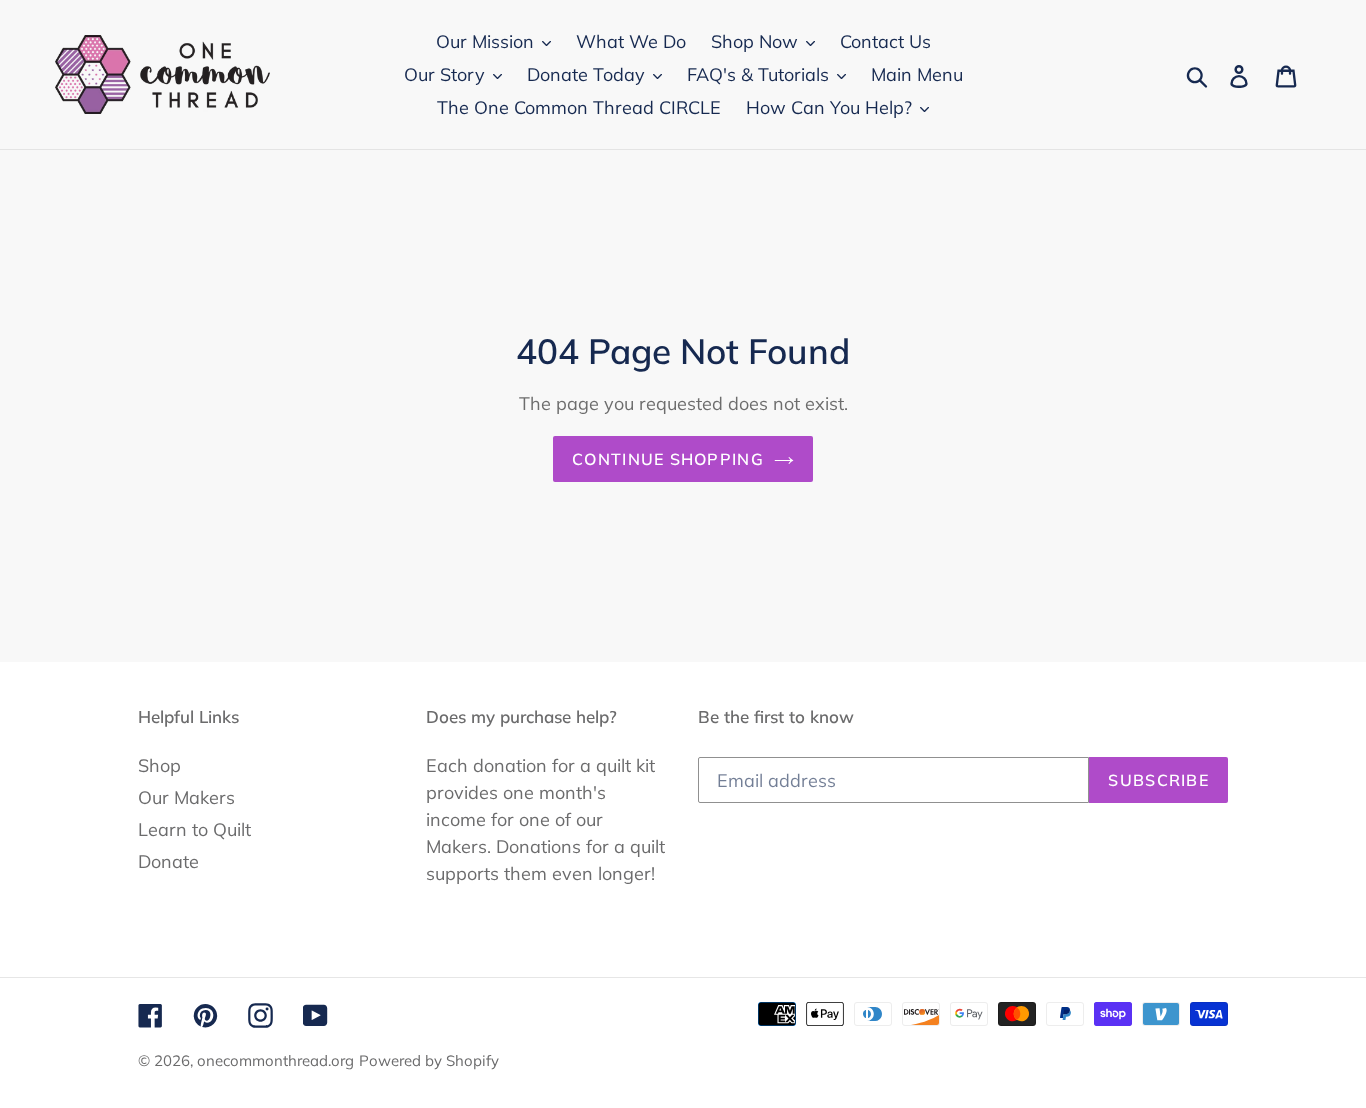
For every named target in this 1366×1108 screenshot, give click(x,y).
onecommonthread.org (275, 1060)
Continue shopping (668, 459)
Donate (168, 861)
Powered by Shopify (429, 1060)
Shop (159, 765)
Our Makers (186, 797)
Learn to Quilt (194, 829)
